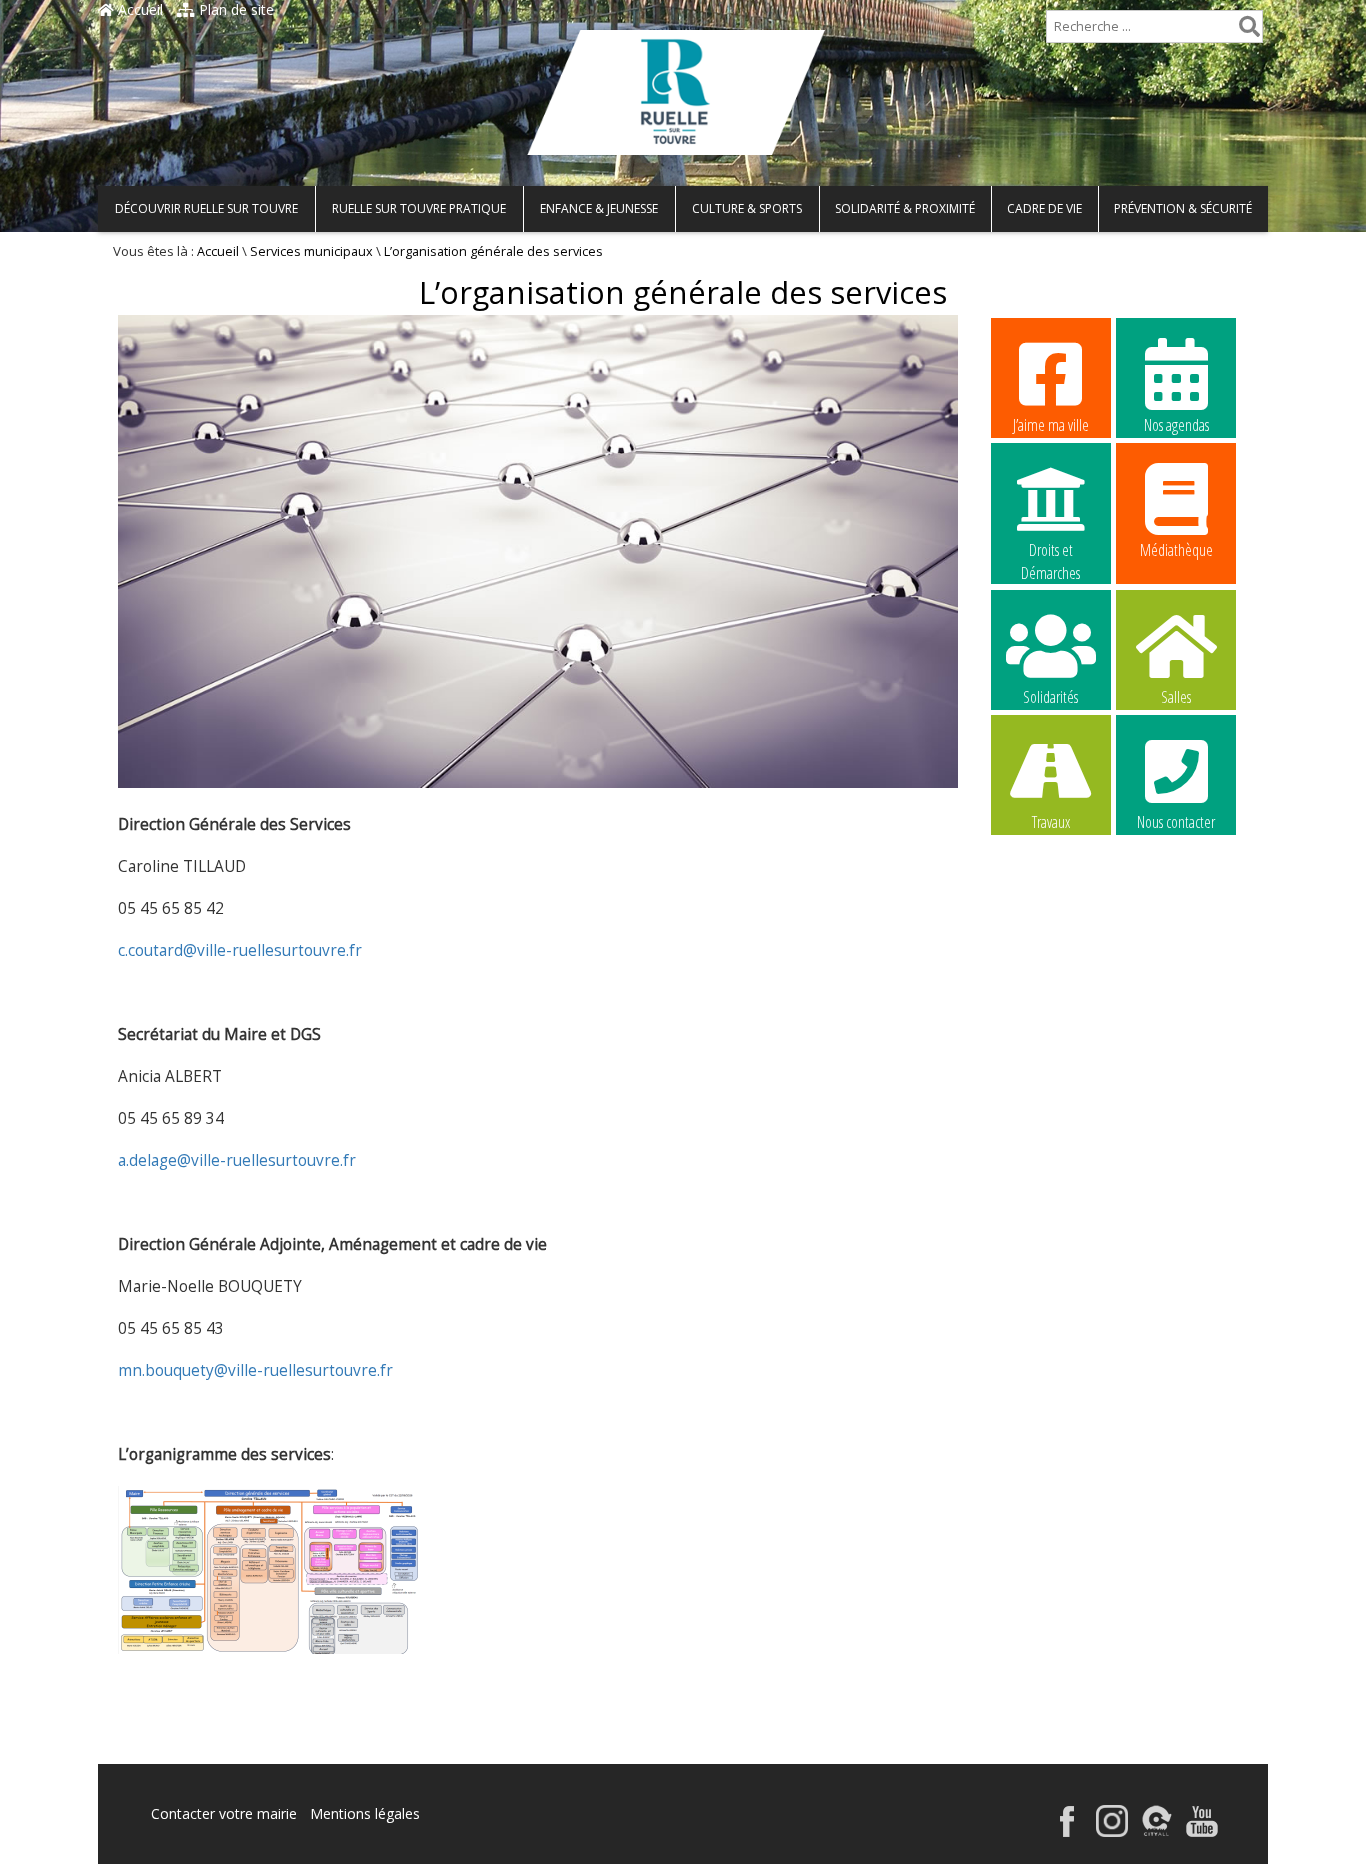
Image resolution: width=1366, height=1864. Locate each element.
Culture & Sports (747, 208)
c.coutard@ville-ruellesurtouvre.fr (240, 950)
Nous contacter (1176, 822)
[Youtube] (1202, 1831)
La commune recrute (1050, 949)
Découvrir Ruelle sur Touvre (206, 208)
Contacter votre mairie (224, 1813)
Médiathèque (1176, 550)
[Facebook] (1067, 1831)
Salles (1176, 697)
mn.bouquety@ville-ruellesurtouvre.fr (255, 1370)
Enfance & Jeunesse (599, 208)
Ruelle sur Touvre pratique (419, 208)
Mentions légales (365, 1813)
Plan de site (234, 9)
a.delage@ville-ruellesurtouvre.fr (237, 1160)
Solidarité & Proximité (905, 208)
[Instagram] (1112, 1831)
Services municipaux (311, 251)
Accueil (138, 9)
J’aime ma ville (1051, 425)
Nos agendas (1176, 425)
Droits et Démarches (1050, 551)
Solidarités (1050, 697)
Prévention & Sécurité (1183, 208)
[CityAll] (1157, 1831)
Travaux (1051, 822)
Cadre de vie (1044, 208)
